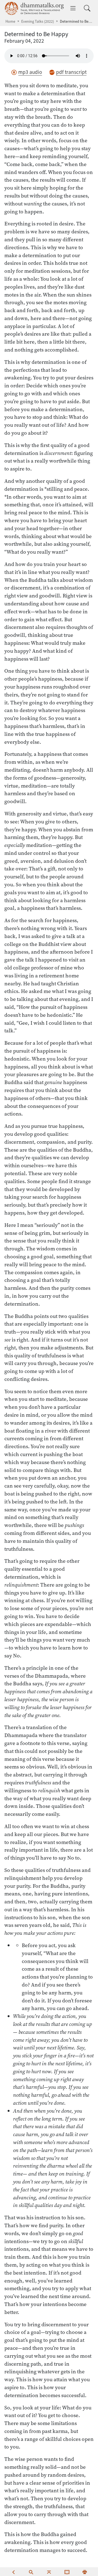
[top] (49, 2572)
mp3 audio (30, 72)
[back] (13, 2572)
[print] (85, 2572)
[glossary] (67, 2572)
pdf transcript (71, 72)
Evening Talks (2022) (38, 21)
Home (10, 21)
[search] (31, 2572)
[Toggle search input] (87, 8)
